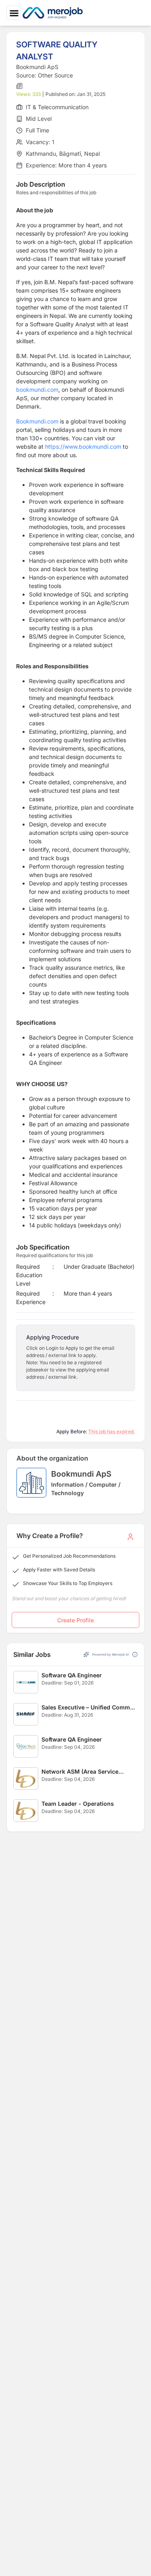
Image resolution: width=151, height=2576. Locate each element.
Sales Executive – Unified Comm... (88, 1707)
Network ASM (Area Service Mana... (80, 1772)
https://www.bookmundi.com (83, 447)
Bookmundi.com (37, 421)
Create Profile (75, 1620)
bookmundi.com (37, 390)
